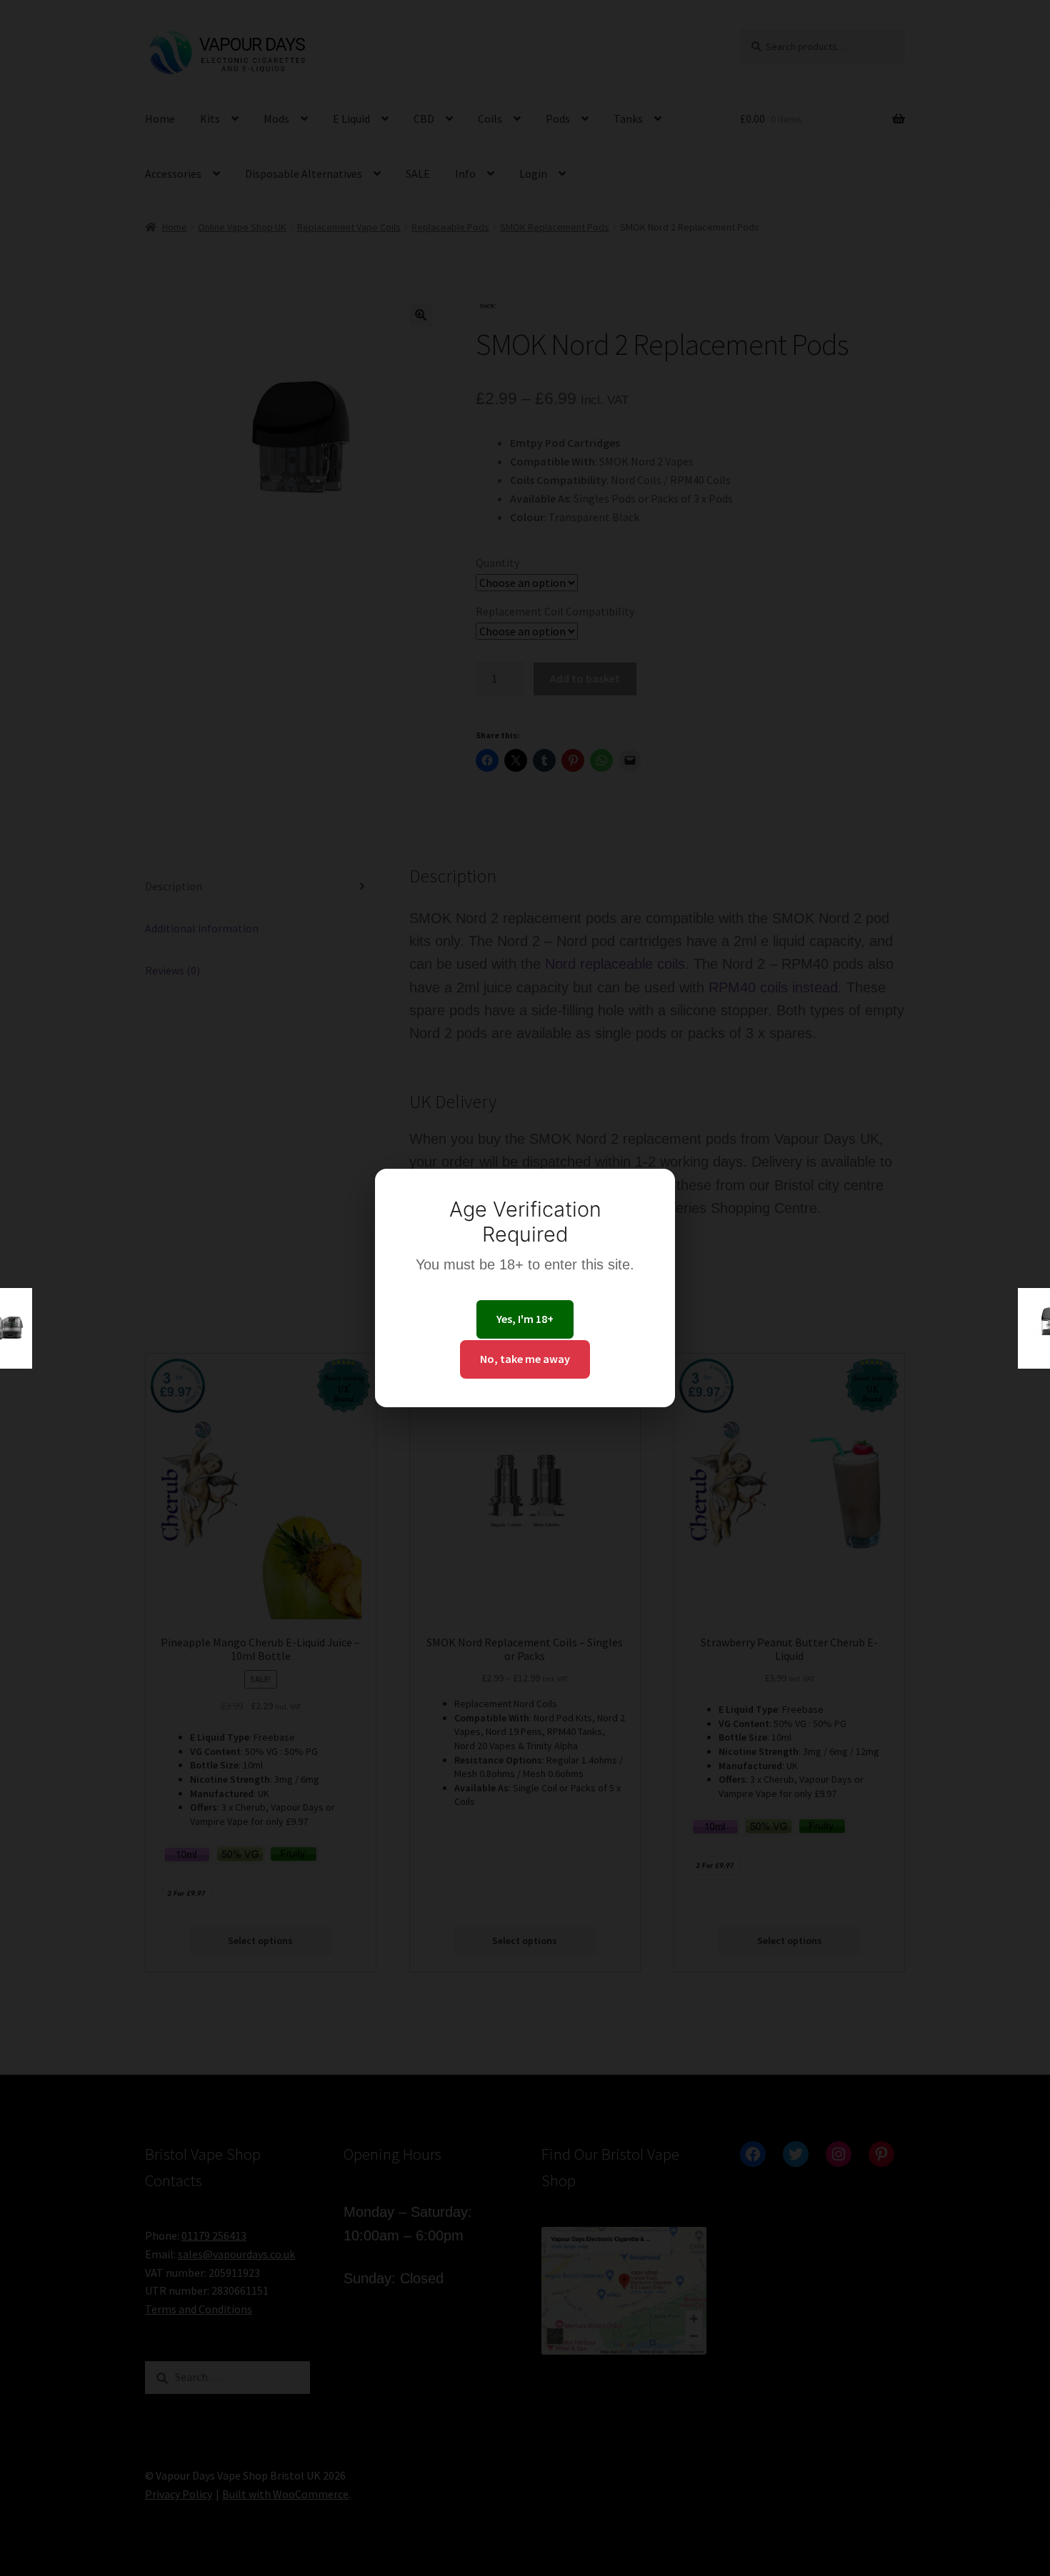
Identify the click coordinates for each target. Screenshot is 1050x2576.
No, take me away (525, 1359)
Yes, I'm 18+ (525, 1319)
